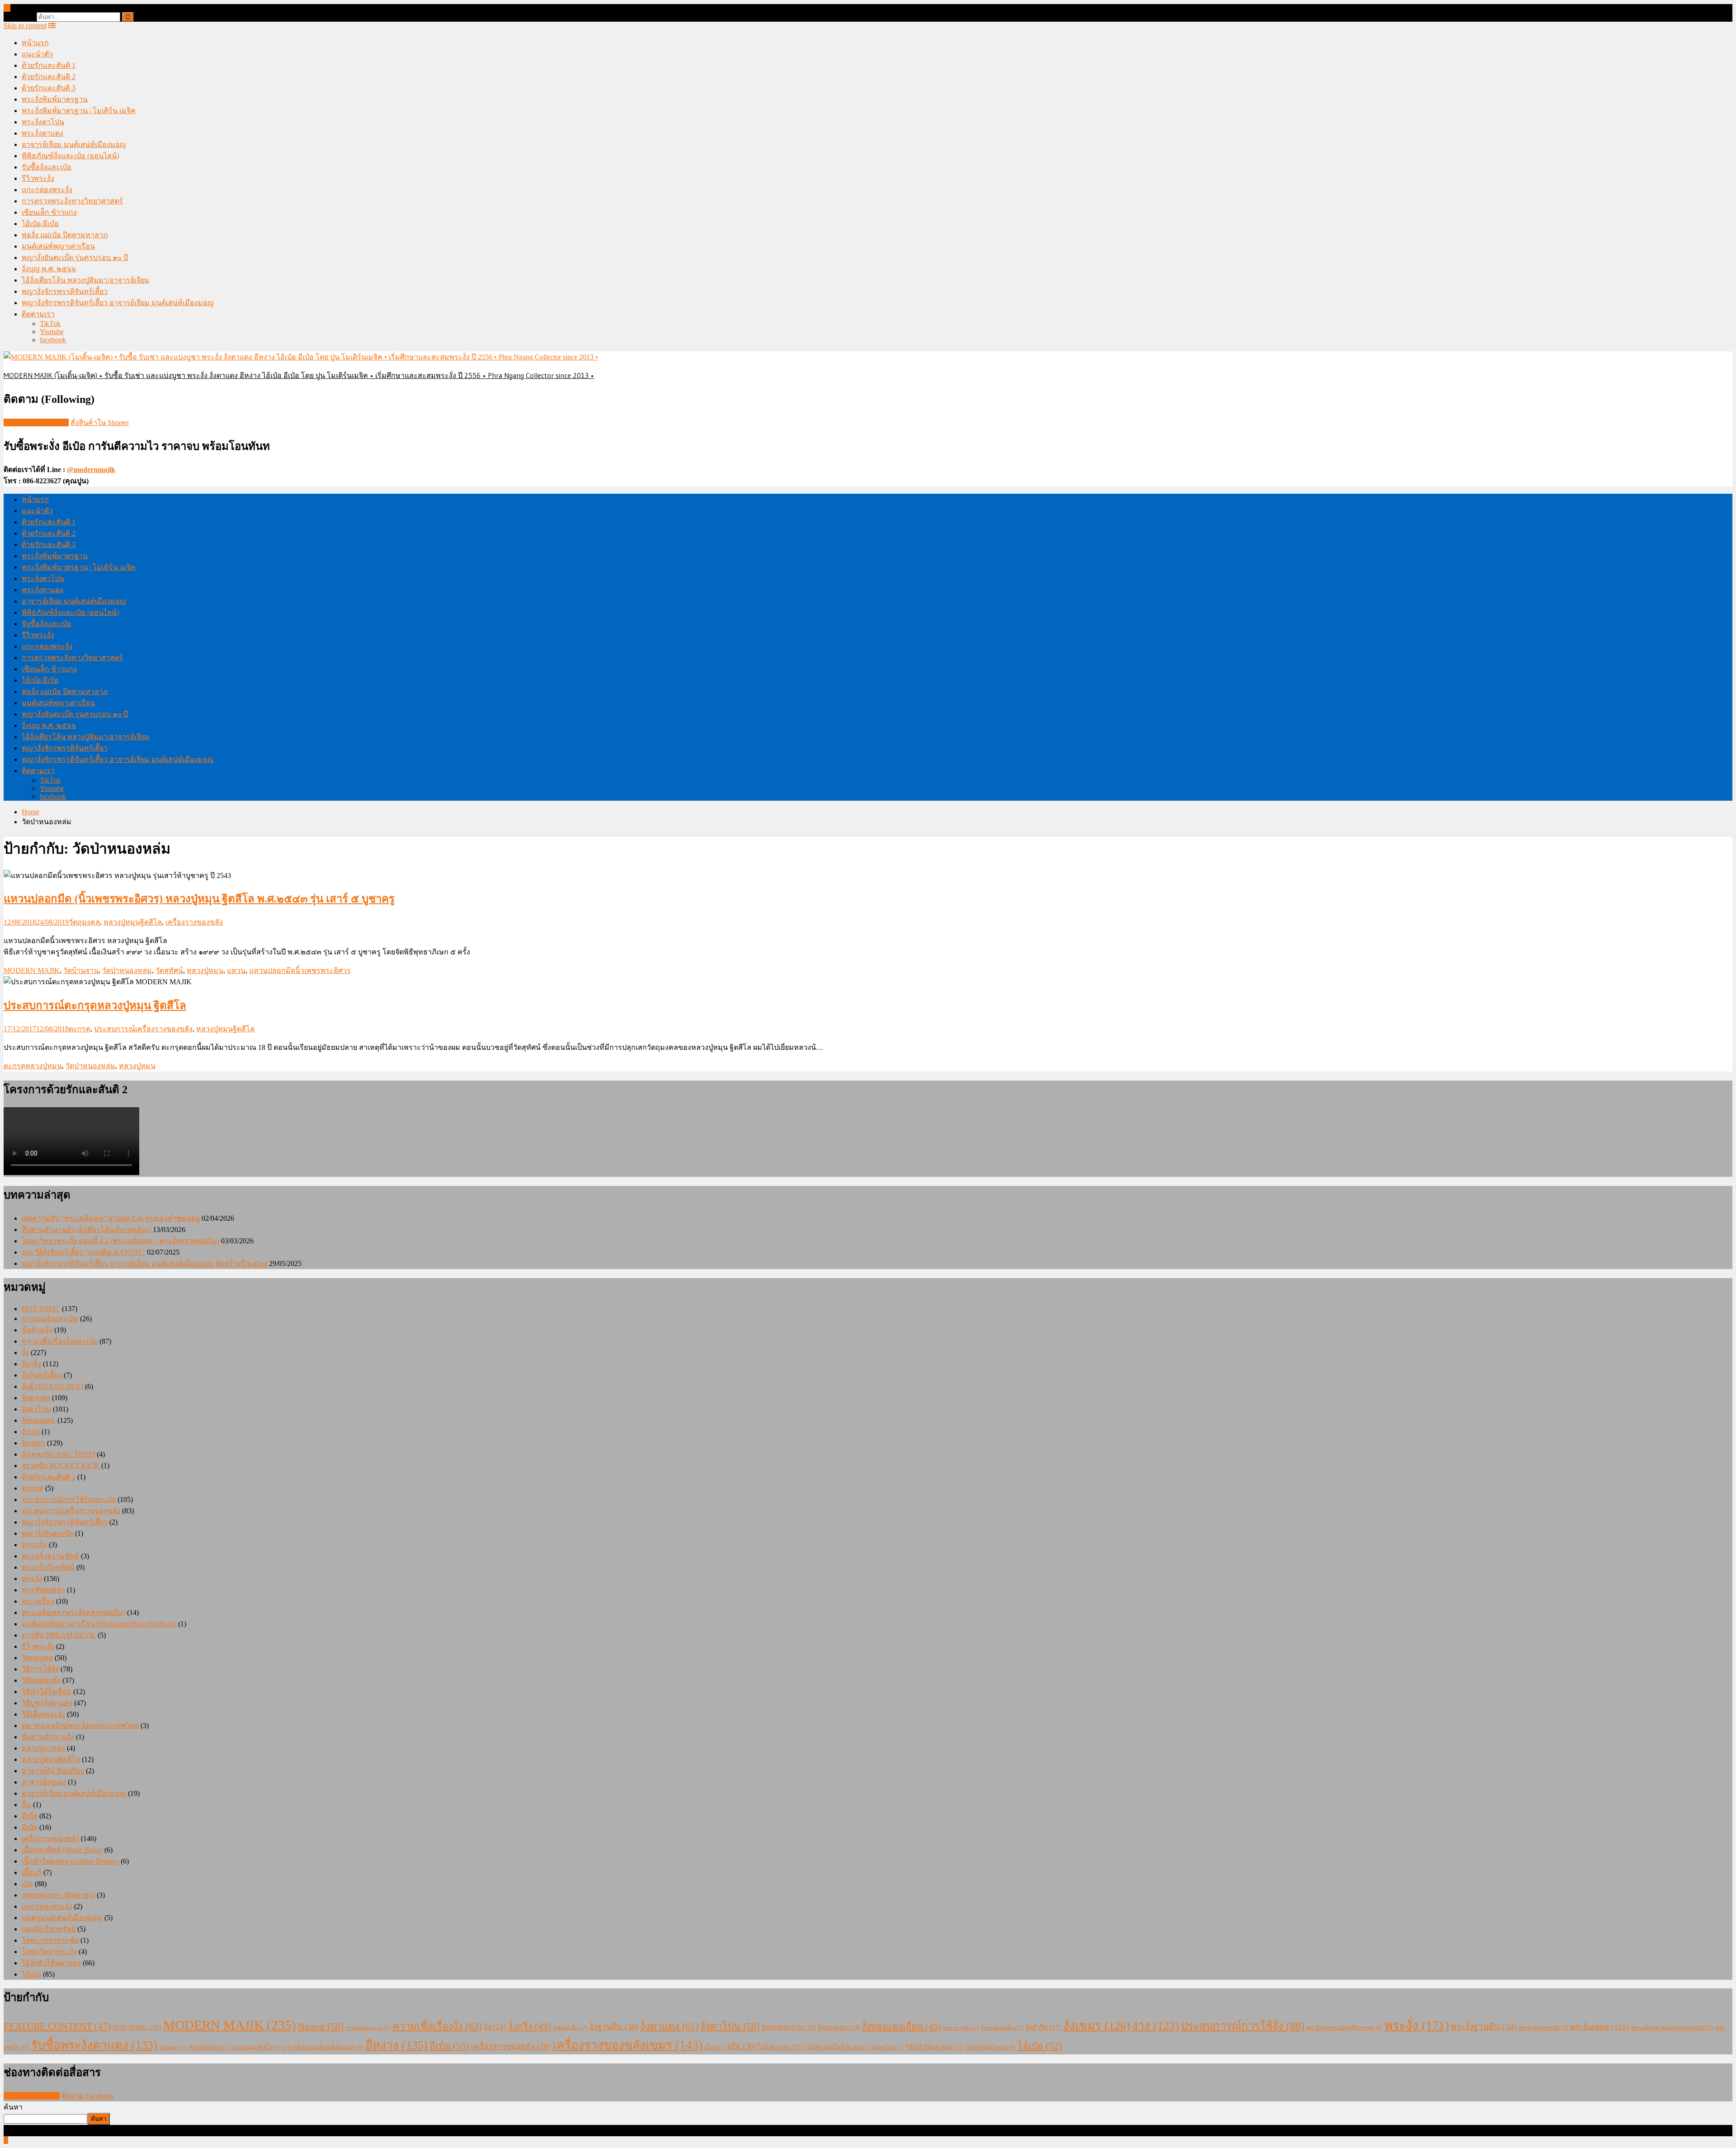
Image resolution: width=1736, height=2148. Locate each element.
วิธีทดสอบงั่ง (41, 1680)
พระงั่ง (32, 1579)
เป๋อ (27, 1884)
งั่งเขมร (33, 1443)
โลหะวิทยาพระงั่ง (49, 1952)
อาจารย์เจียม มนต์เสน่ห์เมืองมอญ (74, 144)
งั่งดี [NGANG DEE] (52, 1386)
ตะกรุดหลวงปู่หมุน (33, 1066)
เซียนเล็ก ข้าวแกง (49, 212)
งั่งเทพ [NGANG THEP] (58, 1454)
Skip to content (25, 26)
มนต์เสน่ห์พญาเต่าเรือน (58, 246)
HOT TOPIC (41, 1309)
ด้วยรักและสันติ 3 (49, 88)
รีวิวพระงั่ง (38, 178)
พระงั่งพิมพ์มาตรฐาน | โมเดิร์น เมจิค (79, 111)
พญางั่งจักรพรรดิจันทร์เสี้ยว (65, 291)
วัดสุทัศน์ (169, 970)
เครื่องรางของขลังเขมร (627, 2045)
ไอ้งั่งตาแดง (781, 2047)
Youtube (52, 332)
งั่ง (25, 1353)
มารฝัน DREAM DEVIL (59, 1635)
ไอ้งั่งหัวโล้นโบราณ (991, 2047)
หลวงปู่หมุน (205, 970)
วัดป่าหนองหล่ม (127, 970)
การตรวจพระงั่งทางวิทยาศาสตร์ (72, 201)
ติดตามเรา (38, 314)
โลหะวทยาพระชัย (50, 1940)
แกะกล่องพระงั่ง (47, 190)
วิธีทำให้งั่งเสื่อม (47, 1692)
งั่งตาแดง (36, 1398)
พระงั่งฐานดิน (1484, 2027)
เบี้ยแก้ (32, 1872)
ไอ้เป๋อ (31, 1974)
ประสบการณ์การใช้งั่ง (1243, 2026)
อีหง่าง (396, 2045)
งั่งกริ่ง (31, 1364)
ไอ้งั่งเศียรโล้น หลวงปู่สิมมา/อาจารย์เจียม (86, 280)
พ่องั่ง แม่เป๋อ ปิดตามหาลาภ (65, 235)
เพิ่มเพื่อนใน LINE (32, 2096)
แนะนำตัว (37, 54)
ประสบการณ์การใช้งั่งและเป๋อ (69, 1499)
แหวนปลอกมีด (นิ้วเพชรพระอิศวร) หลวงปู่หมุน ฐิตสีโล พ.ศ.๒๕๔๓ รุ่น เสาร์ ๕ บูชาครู (199, 899)
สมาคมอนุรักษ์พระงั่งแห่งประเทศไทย (80, 1725)
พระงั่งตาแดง (42, 133)
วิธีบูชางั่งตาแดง (47, 1703)
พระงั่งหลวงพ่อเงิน (1543, 2028)
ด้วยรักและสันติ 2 (49, 77)
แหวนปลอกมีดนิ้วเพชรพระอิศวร (300, 970)
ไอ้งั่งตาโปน (888, 2047)
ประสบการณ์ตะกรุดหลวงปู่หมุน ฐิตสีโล (95, 1006)
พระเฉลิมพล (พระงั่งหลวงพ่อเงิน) (73, 1612)
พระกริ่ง (34, 1545)
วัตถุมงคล (84, 922)
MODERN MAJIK (32, 970)
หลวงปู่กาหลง (43, 1748)
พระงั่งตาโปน (43, 122)
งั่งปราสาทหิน (961, 2028)
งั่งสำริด (1043, 2027)
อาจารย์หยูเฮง (44, 1782)
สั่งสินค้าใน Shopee (100, 423)
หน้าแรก (35, 43)
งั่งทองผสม (39, 1420)
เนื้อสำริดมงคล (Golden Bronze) (70, 1861)
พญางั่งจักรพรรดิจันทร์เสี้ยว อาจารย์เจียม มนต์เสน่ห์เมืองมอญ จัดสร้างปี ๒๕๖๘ (144, 1263)
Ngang (321, 2026)
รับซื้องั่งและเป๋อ (47, 167)
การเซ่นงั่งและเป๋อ (50, 1319)
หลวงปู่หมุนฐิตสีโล (133, 922)
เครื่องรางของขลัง (194, 922)
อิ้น (26, 1805)
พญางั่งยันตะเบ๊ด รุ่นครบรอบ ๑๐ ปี (75, 257)
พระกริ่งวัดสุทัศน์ (48, 1567)
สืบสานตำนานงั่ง (48, 1737)
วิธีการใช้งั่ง (40, 1669)
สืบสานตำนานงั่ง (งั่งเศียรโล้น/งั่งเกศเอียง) (86, 1230)
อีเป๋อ (30, 1816)
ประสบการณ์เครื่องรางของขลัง (143, 1029)
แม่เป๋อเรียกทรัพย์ (49, 1929)
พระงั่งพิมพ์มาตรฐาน (55, 99)
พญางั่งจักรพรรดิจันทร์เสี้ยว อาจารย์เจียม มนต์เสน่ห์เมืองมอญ (118, 303)
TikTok (50, 323)
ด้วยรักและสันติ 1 (49, 65)
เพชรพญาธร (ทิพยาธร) (58, 1895)
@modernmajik (91, 470)
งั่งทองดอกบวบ (789, 2027)
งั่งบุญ (31, 1432)
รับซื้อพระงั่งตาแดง (94, 2045)
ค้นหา (13, 2107)
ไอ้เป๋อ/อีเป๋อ (40, 224)
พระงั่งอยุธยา (1599, 2027)
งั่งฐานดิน (614, 2027)
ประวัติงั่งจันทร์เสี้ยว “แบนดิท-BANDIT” (83, 1252)
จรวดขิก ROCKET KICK (61, 1466)
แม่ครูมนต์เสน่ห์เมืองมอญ (62, 1918)
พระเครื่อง (38, 1601)
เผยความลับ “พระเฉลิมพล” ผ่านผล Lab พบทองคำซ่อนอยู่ (111, 1218)
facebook (53, 340)
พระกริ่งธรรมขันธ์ (50, 1556)
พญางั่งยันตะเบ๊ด (47, 1533)
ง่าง (1156, 2026)
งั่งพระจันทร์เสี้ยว (1002, 2028)
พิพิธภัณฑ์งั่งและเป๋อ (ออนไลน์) (70, 156)
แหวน (236, 970)
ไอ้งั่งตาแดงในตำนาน (837, 2047)
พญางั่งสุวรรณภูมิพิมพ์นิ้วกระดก (1344, 2028)
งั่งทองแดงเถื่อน (901, 2026)
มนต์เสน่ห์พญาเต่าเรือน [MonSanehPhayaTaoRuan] (99, 1624)
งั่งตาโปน (36, 1409)
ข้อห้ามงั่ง (37, 1330)
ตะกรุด (80, 1029)
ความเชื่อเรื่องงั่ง (437, 2026)
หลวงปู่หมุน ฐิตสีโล (256, 2047)
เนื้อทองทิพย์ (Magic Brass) (62, 1850)
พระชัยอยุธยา (43, 1590)
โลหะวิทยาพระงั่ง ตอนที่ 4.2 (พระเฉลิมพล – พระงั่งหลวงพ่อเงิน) (120, 1241)
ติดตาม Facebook (88, 2096)
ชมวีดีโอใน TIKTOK (36, 423)
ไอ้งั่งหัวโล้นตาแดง (51, 1963)
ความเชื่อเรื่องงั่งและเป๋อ (60, 1341)
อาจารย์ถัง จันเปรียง (53, 1771)
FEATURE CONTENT (57, 2026)
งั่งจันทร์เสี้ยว (42, 1375)
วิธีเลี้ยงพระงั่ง (43, 1714)
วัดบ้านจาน (81, 970)
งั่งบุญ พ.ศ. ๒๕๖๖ (49, 269)
